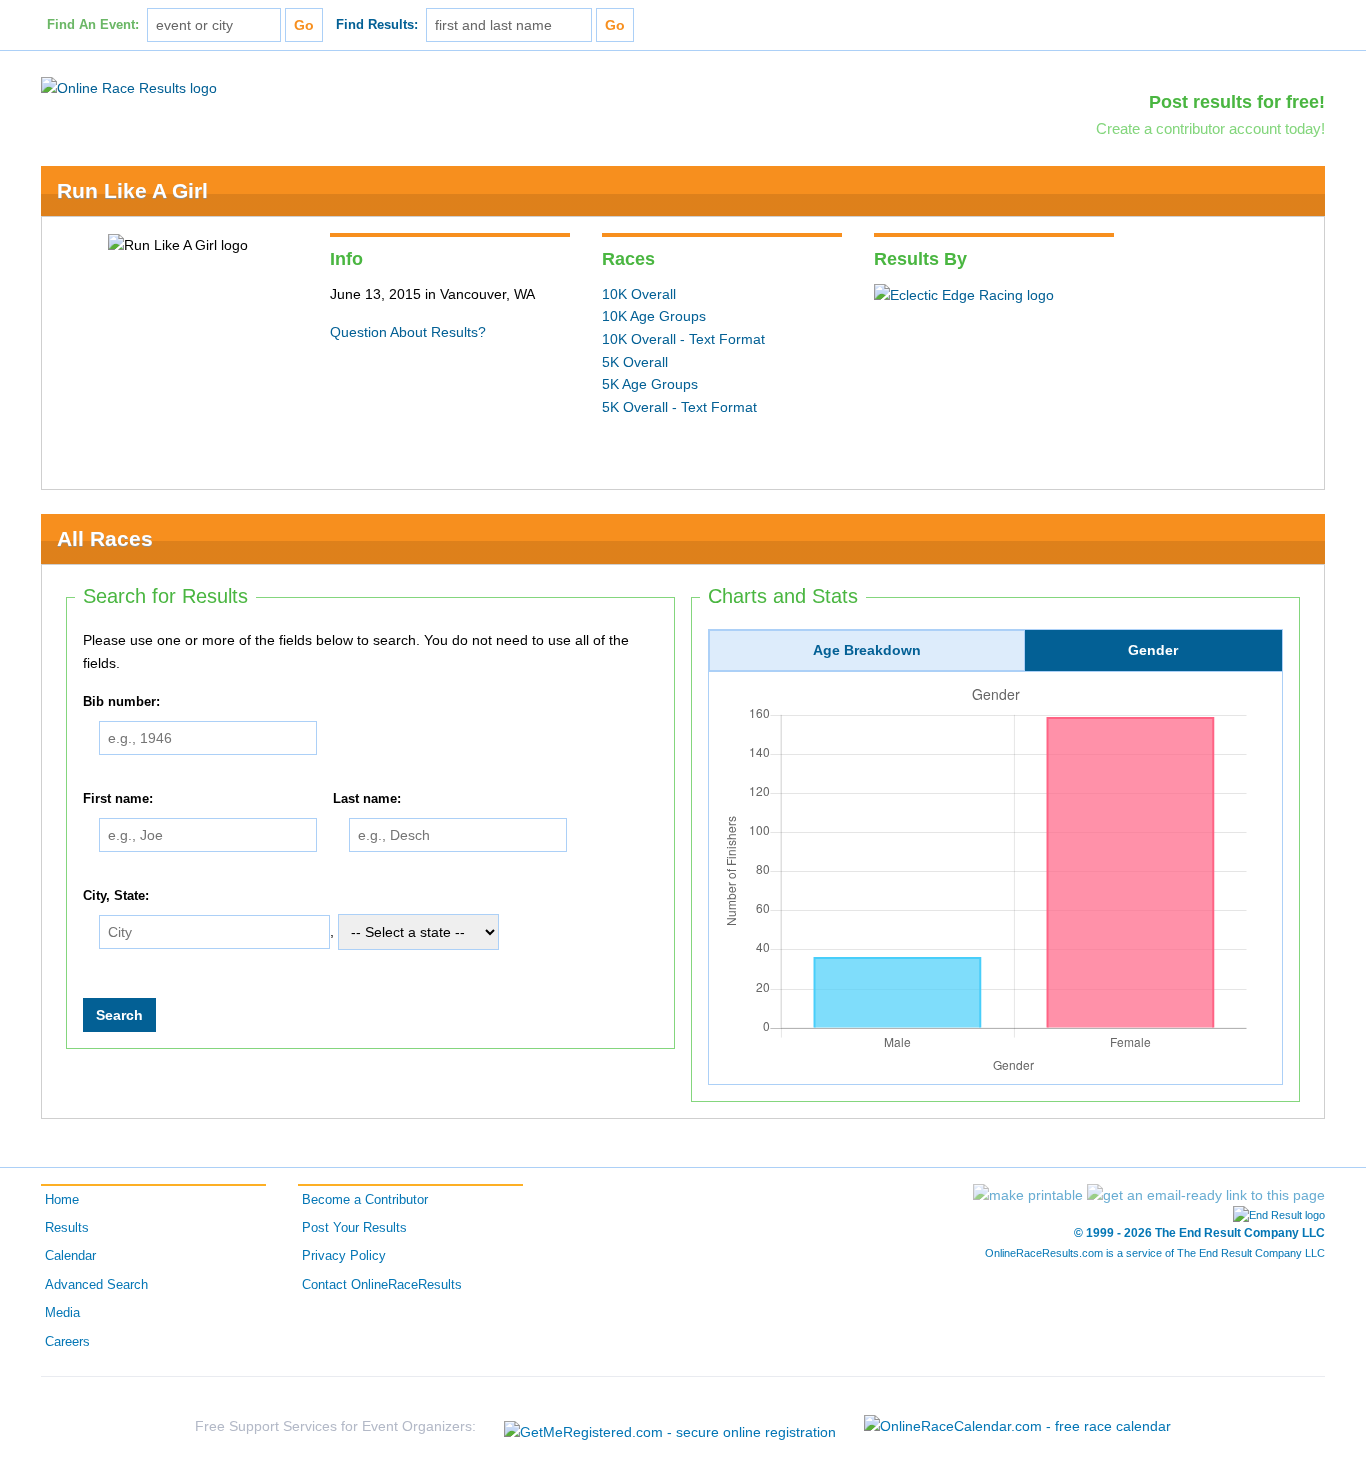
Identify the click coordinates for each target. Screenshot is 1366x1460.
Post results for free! (1237, 102)
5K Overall (635, 362)
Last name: (367, 799)
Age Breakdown (867, 650)
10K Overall (639, 294)
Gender (1153, 650)
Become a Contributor (365, 1200)
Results (67, 1228)
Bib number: (121, 702)
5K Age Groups (650, 384)
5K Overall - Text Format (679, 407)
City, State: (116, 896)
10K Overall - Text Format (683, 339)
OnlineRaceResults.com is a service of (1155, 1253)
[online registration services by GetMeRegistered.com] (670, 1426)
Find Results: (377, 25)
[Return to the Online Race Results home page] (129, 87)
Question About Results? (408, 332)
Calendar (70, 1256)
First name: (118, 799)
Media (62, 1313)
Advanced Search (96, 1285)
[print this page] (1028, 1195)
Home (62, 1200)
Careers (67, 1342)
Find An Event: (93, 25)
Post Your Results (354, 1228)
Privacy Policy (344, 1256)
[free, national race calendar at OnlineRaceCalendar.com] (1017, 1426)
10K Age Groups (654, 316)
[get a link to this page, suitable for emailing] (1206, 1195)
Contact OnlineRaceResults (382, 1285)
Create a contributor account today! (1210, 128)
